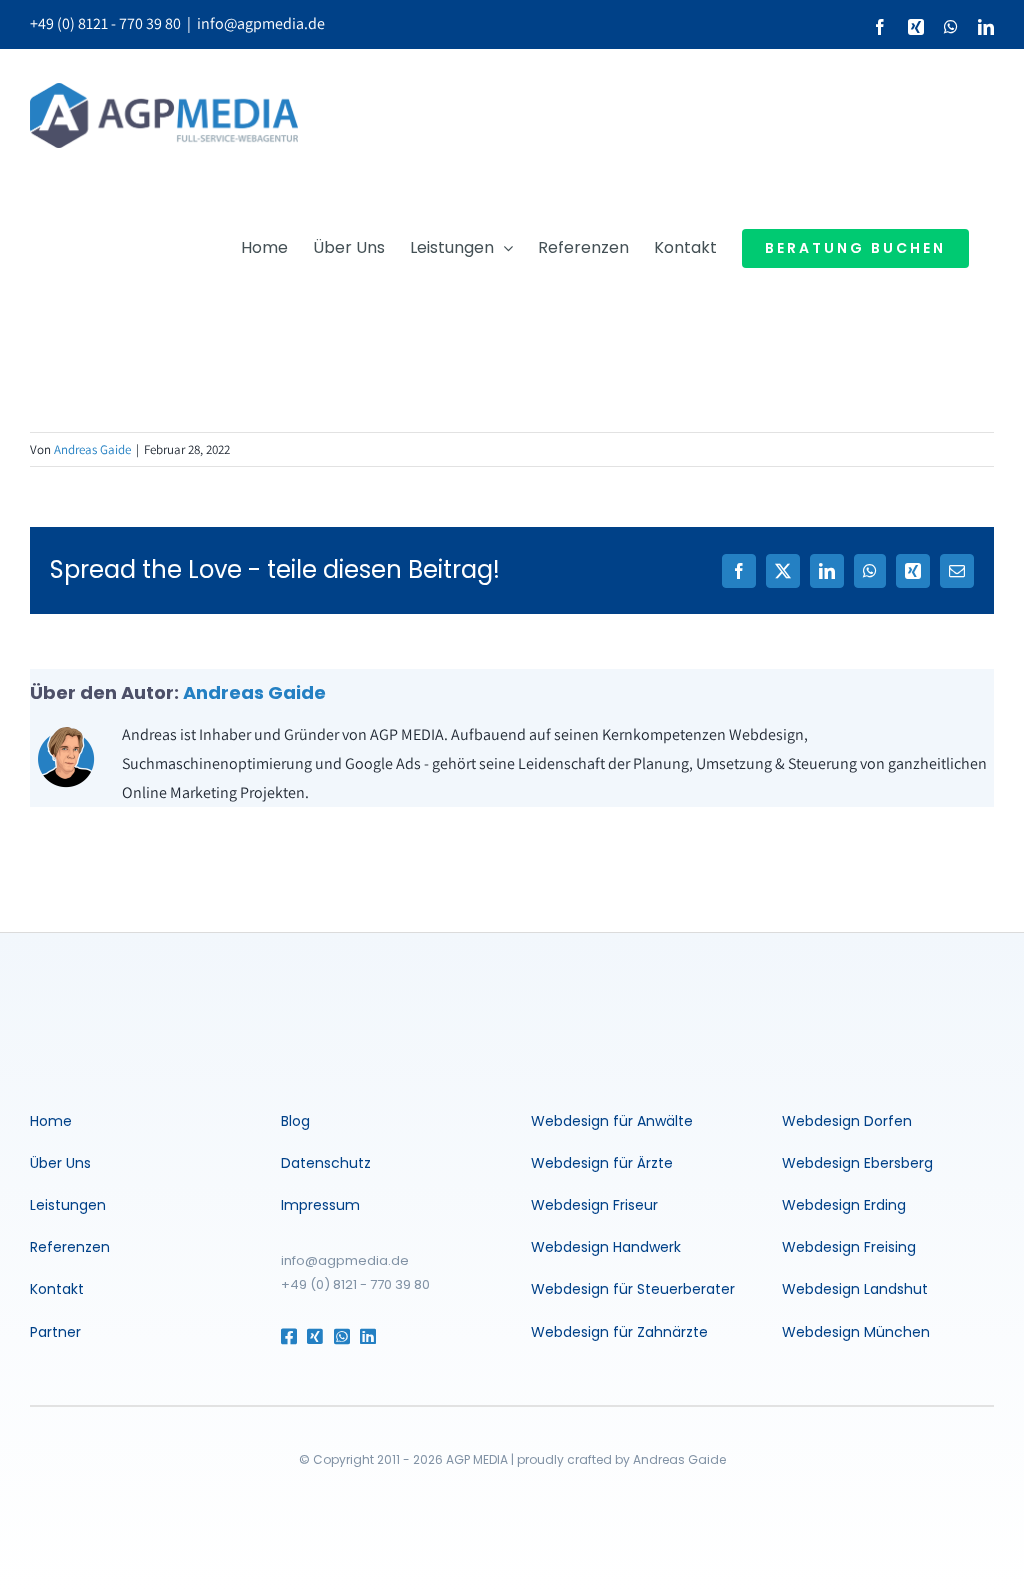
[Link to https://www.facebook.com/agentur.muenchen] (285, 1336)
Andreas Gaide (92, 449)
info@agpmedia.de (261, 23)
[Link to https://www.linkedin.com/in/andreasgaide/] (388, 1336)
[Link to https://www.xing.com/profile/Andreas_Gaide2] (311, 1336)
